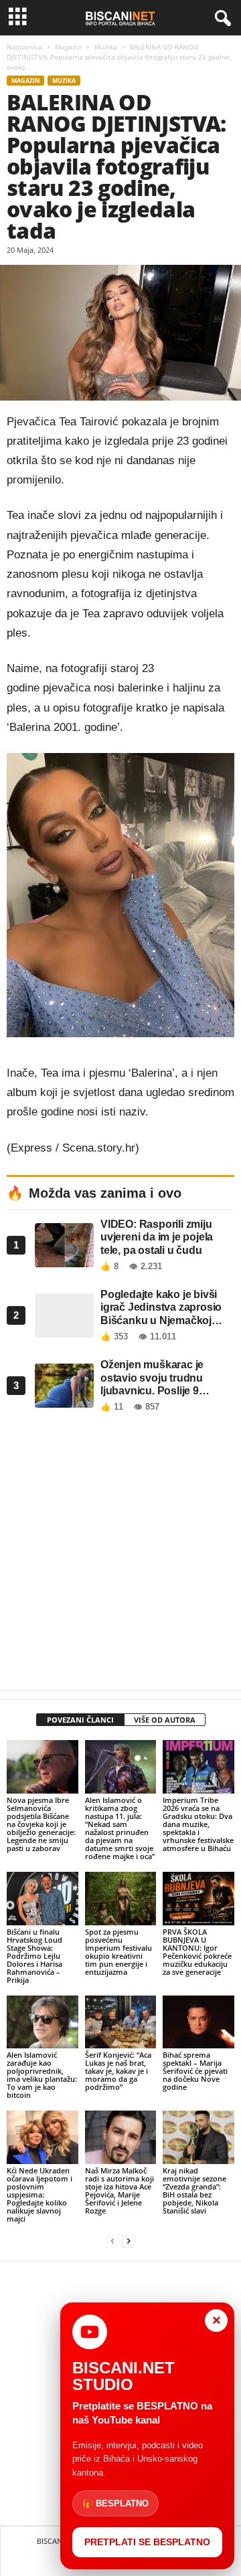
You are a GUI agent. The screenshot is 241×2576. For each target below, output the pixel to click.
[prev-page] (112, 2241)
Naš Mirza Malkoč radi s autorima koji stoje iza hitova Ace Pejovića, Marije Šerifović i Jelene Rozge (119, 2190)
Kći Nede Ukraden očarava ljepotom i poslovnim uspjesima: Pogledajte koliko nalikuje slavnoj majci (39, 2194)
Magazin (68, 47)
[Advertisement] (120, 1555)
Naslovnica (24, 47)
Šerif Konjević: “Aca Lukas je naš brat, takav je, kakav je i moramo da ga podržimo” (118, 2071)
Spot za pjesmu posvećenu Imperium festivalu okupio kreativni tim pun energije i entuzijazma (118, 1952)
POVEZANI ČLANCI (80, 1720)
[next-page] (129, 2241)
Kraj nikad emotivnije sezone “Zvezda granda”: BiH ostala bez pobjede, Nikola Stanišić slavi (194, 2190)
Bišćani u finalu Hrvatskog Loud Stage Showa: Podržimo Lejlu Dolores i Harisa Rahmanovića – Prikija (34, 1956)
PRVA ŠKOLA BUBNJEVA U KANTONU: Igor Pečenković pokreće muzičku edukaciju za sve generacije (197, 1952)
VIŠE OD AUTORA (165, 1720)
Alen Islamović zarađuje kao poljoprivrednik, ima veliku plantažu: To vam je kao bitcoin (42, 2075)
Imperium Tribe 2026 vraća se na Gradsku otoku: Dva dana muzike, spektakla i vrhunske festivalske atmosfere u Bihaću (198, 1824)
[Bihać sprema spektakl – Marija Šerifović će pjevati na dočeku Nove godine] (198, 2022)
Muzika (106, 47)
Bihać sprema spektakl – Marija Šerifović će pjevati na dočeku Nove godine (195, 2071)
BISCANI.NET (58, 2541)
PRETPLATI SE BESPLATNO (147, 2542)
